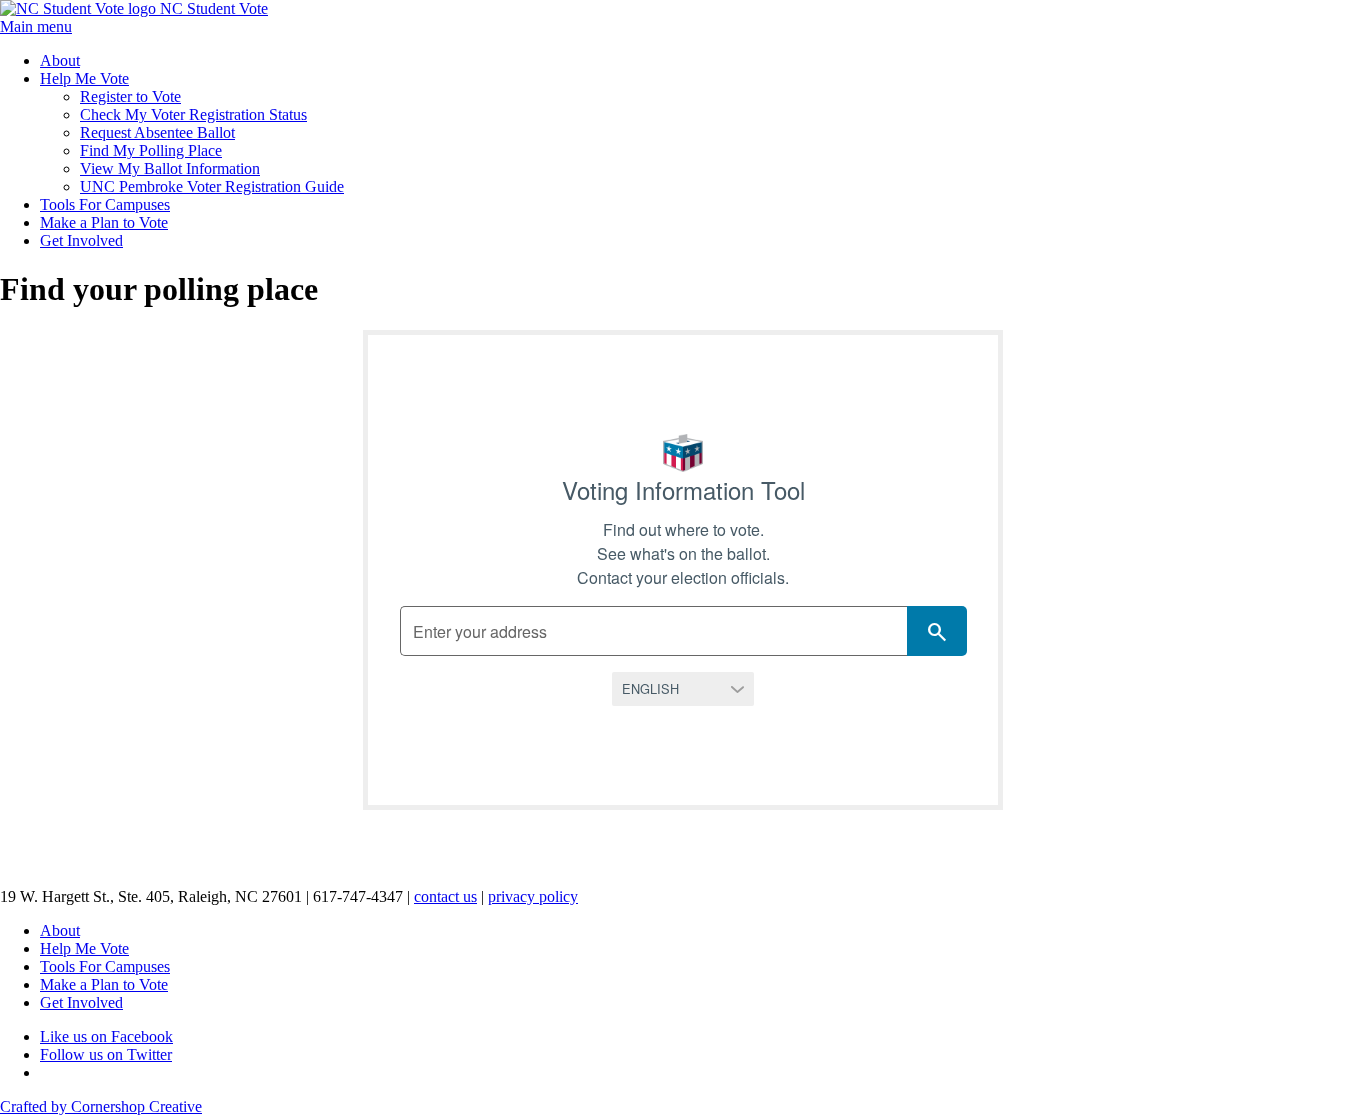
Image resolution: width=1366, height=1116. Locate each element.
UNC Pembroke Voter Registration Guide (212, 186)
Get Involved (81, 240)
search (937, 632)
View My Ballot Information (170, 168)
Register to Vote (130, 96)
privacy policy (533, 896)
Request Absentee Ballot (157, 132)
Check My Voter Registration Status (193, 114)
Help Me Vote (84, 78)
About (60, 60)
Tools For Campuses (105, 204)
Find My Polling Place (151, 150)
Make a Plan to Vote (104, 222)
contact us (445, 896)
